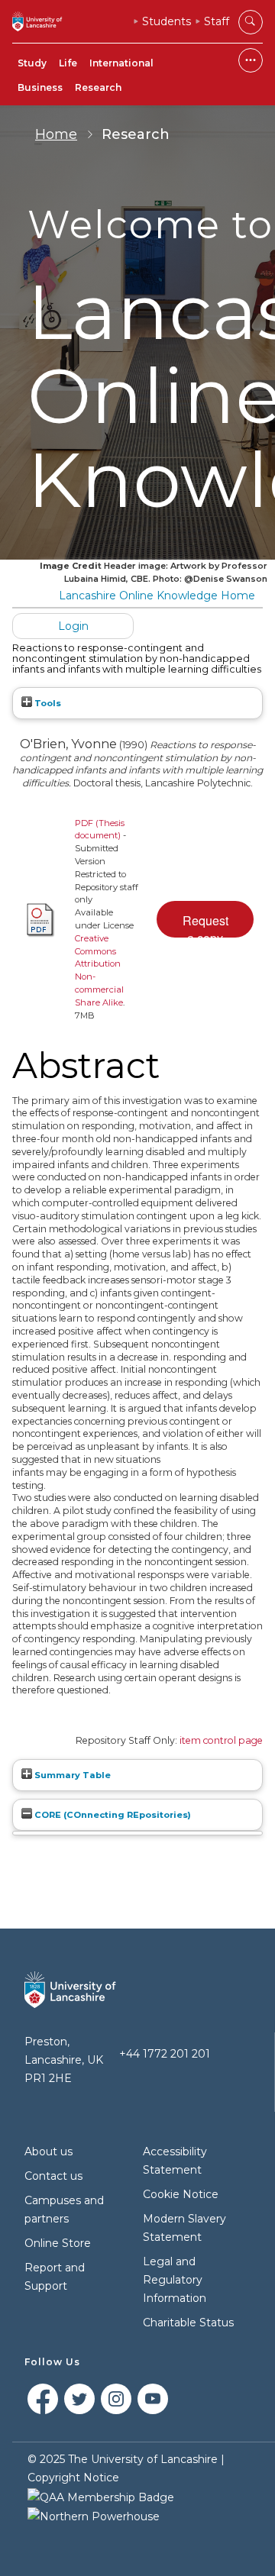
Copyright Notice (73, 2478)
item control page (221, 1740)
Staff (217, 21)
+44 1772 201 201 (165, 2054)
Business (40, 87)
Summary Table (71, 1775)
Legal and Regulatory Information (175, 2280)
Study (32, 63)
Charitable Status (188, 2323)
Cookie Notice (181, 2194)
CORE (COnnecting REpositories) (112, 1815)
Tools (47, 703)
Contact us (53, 2176)
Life (68, 63)
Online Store (58, 2243)
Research (98, 87)
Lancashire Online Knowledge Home (157, 596)
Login (73, 626)
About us (49, 2152)
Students (167, 21)
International (121, 63)
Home (56, 134)
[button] (205, 919)
